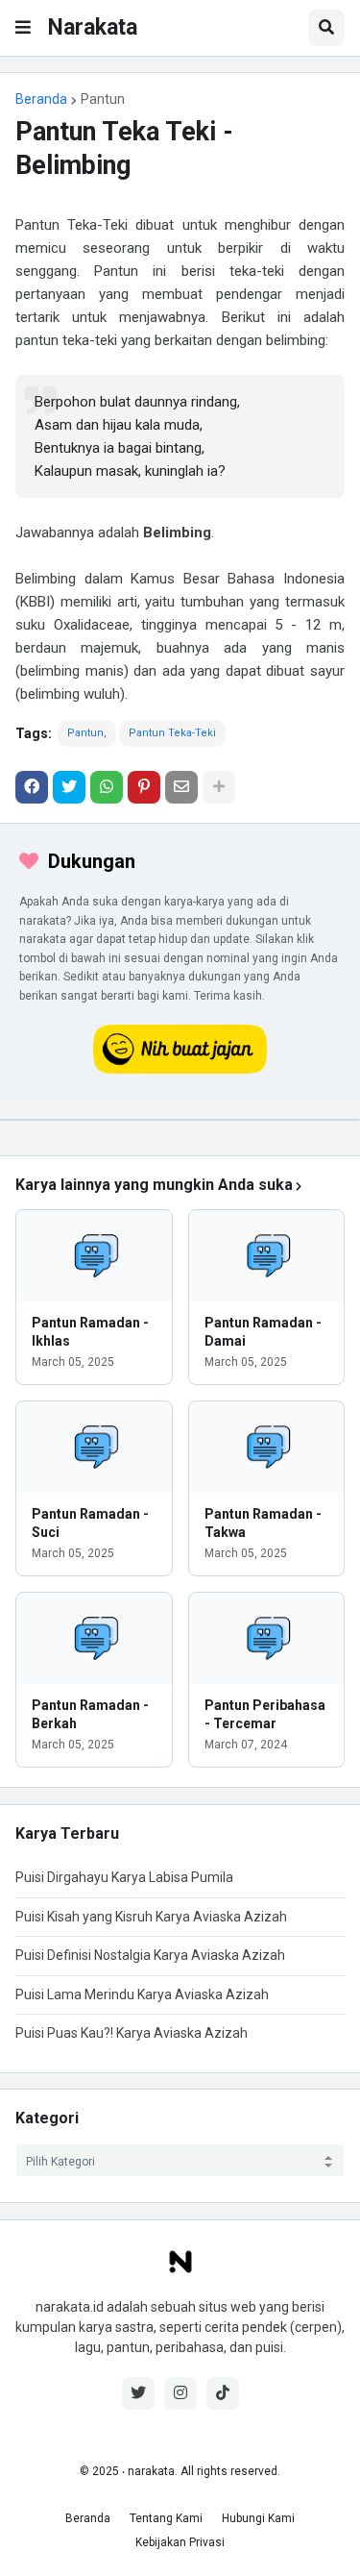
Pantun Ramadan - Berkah (90, 1714)
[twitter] (138, 2393)
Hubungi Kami (258, 2518)
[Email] (181, 787)
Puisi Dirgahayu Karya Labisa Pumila (124, 1877)
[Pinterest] (144, 787)
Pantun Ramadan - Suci (90, 1523)
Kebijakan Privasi (180, 2542)
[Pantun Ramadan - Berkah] (94, 1638)
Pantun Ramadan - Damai (263, 1331)
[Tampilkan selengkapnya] (219, 787)
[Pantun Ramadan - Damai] (267, 1256)
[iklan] (180, 1120)
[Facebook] (32, 787)
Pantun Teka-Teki (172, 733)
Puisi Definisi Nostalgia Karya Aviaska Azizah (150, 1955)
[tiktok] (223, 2393)
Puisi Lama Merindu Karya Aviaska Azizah (142, 1994)
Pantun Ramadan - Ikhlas (90, 1331)
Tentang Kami (166, 2518)
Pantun (103, 99)
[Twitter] (69, 787)
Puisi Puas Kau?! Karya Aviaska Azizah (132, 2033)
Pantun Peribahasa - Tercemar (265, 1714)
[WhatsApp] (107, 787)
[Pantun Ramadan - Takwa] (267, 1447)
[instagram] (180, 2393)
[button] (23, 28)
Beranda (41, 99)
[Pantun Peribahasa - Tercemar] (267, 1638)
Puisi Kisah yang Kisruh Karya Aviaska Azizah (151, 1917)
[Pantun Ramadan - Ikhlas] (94, 1256)
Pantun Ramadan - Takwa (263, 1523)
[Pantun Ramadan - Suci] (94, 1447)
